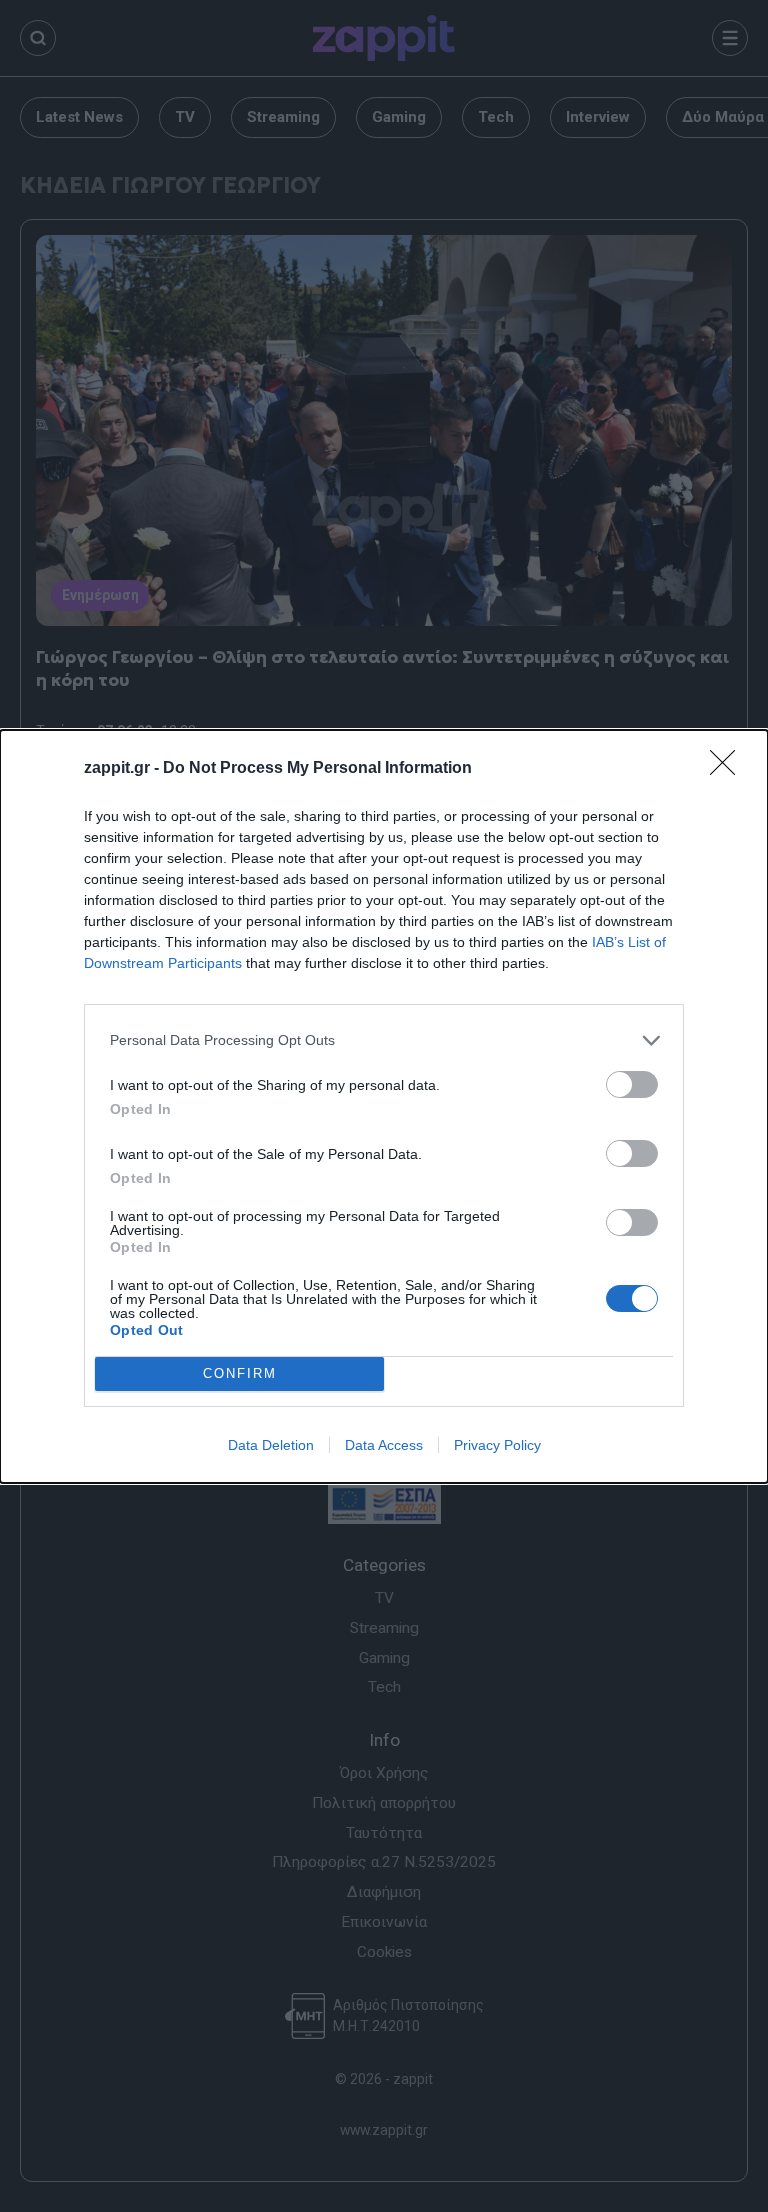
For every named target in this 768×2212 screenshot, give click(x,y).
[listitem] (384, 1040)
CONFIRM (240, 1373)
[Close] (729, 769)
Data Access (384, 1445)
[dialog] (384, 1106)
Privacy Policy (497, 1445)
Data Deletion (271, 1445)
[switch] (632, 1084)
